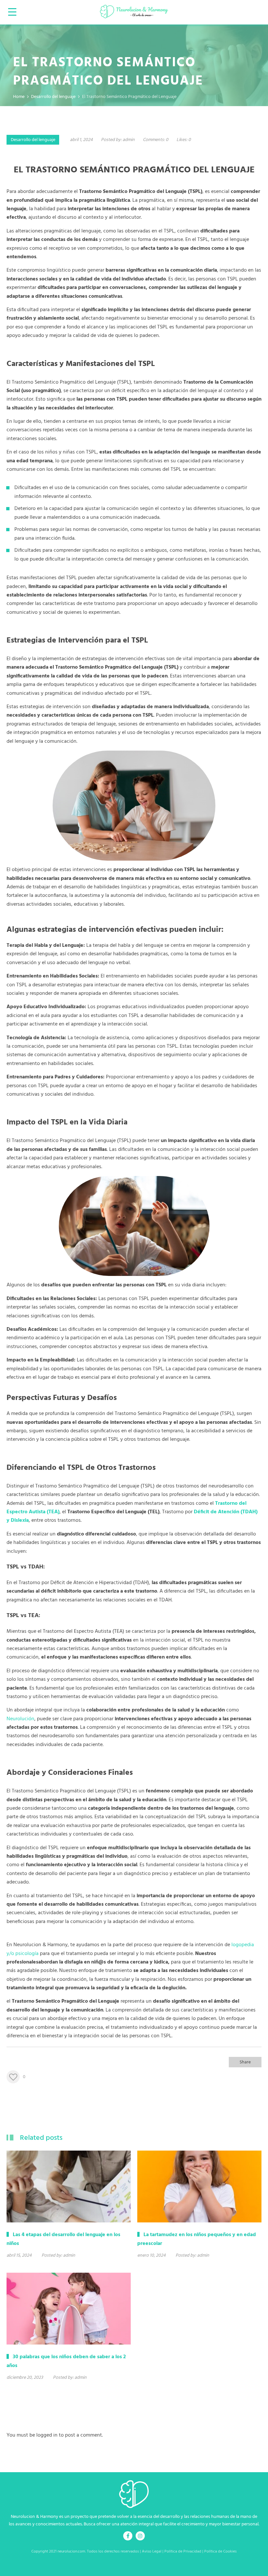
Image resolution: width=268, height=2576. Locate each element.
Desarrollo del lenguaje (33, 140)
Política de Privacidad (183, 2552)
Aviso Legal (151, 2552)
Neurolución (20, 1719)
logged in (47, 2435)
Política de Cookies (220, 2552)
